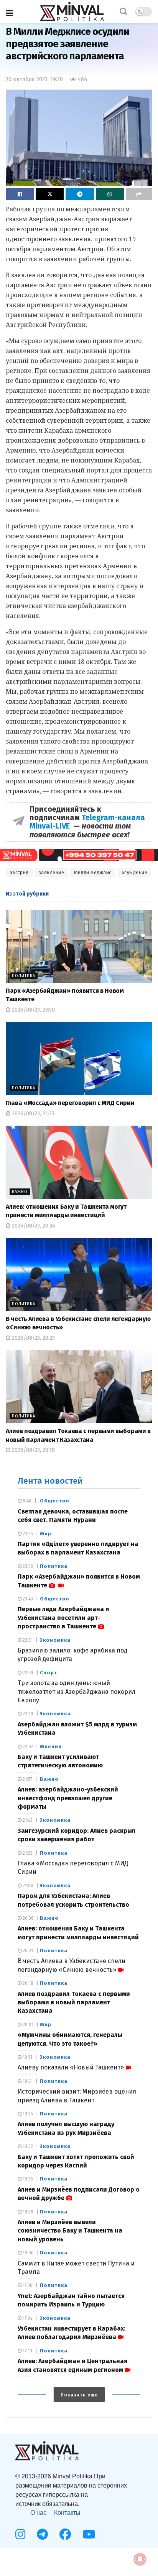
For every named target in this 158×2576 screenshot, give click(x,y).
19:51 (27, 2057)
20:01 (27, 2025)
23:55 (27, 1534)
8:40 (26, 1501)
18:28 (27, 2212)
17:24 (27, 2318)
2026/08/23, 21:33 (32, 1114)
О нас (38, 2513)
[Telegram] (42, 2534)
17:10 (27, 2351)
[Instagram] (20, 2534)
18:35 (27, 2179)
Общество (55, 1501)
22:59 (27, 1673)
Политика (24, 976)
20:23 (27, 1951)
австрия (19, 873)
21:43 (27, 1820)
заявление (52, 873)
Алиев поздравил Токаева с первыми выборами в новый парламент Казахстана (74, 2002)
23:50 (27, 1566)
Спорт (49, 1673)
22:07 (27, 1747)
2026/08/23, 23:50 (33, 1010)
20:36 (28, 1918)
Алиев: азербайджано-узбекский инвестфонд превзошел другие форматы (68, 1798)
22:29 (27, 1714)
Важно (20, 1192)
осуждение (135, 873)
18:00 (28, 2253)
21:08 (27, 1886)
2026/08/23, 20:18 (33, 1450)
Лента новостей (50, 1481)
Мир (46, 1534)
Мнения (51, 1746)
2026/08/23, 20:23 (33, 1338)
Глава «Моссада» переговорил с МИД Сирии (70, 1103)
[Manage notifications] (140, 2559)
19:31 (27, 2081)
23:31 (27, 1640)
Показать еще (79, 2395)
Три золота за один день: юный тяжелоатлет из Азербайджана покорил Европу (77, 1692)
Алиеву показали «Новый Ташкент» (71, 2067)
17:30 (27, 2285)
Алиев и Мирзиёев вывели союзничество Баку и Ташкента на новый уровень (70, 2231)
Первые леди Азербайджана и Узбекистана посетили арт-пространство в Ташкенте (63, 1618)
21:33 (27, 1853)
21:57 (27, 1779)
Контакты (67, 2513)
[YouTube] (89, 2534)
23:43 (27, 1599)
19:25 (27, 2114)
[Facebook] (65, 2534)
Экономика (55, 1640)
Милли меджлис (93, 873)
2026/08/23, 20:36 (33, 1226)
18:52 (27, 2146)
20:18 (27, 1983)
